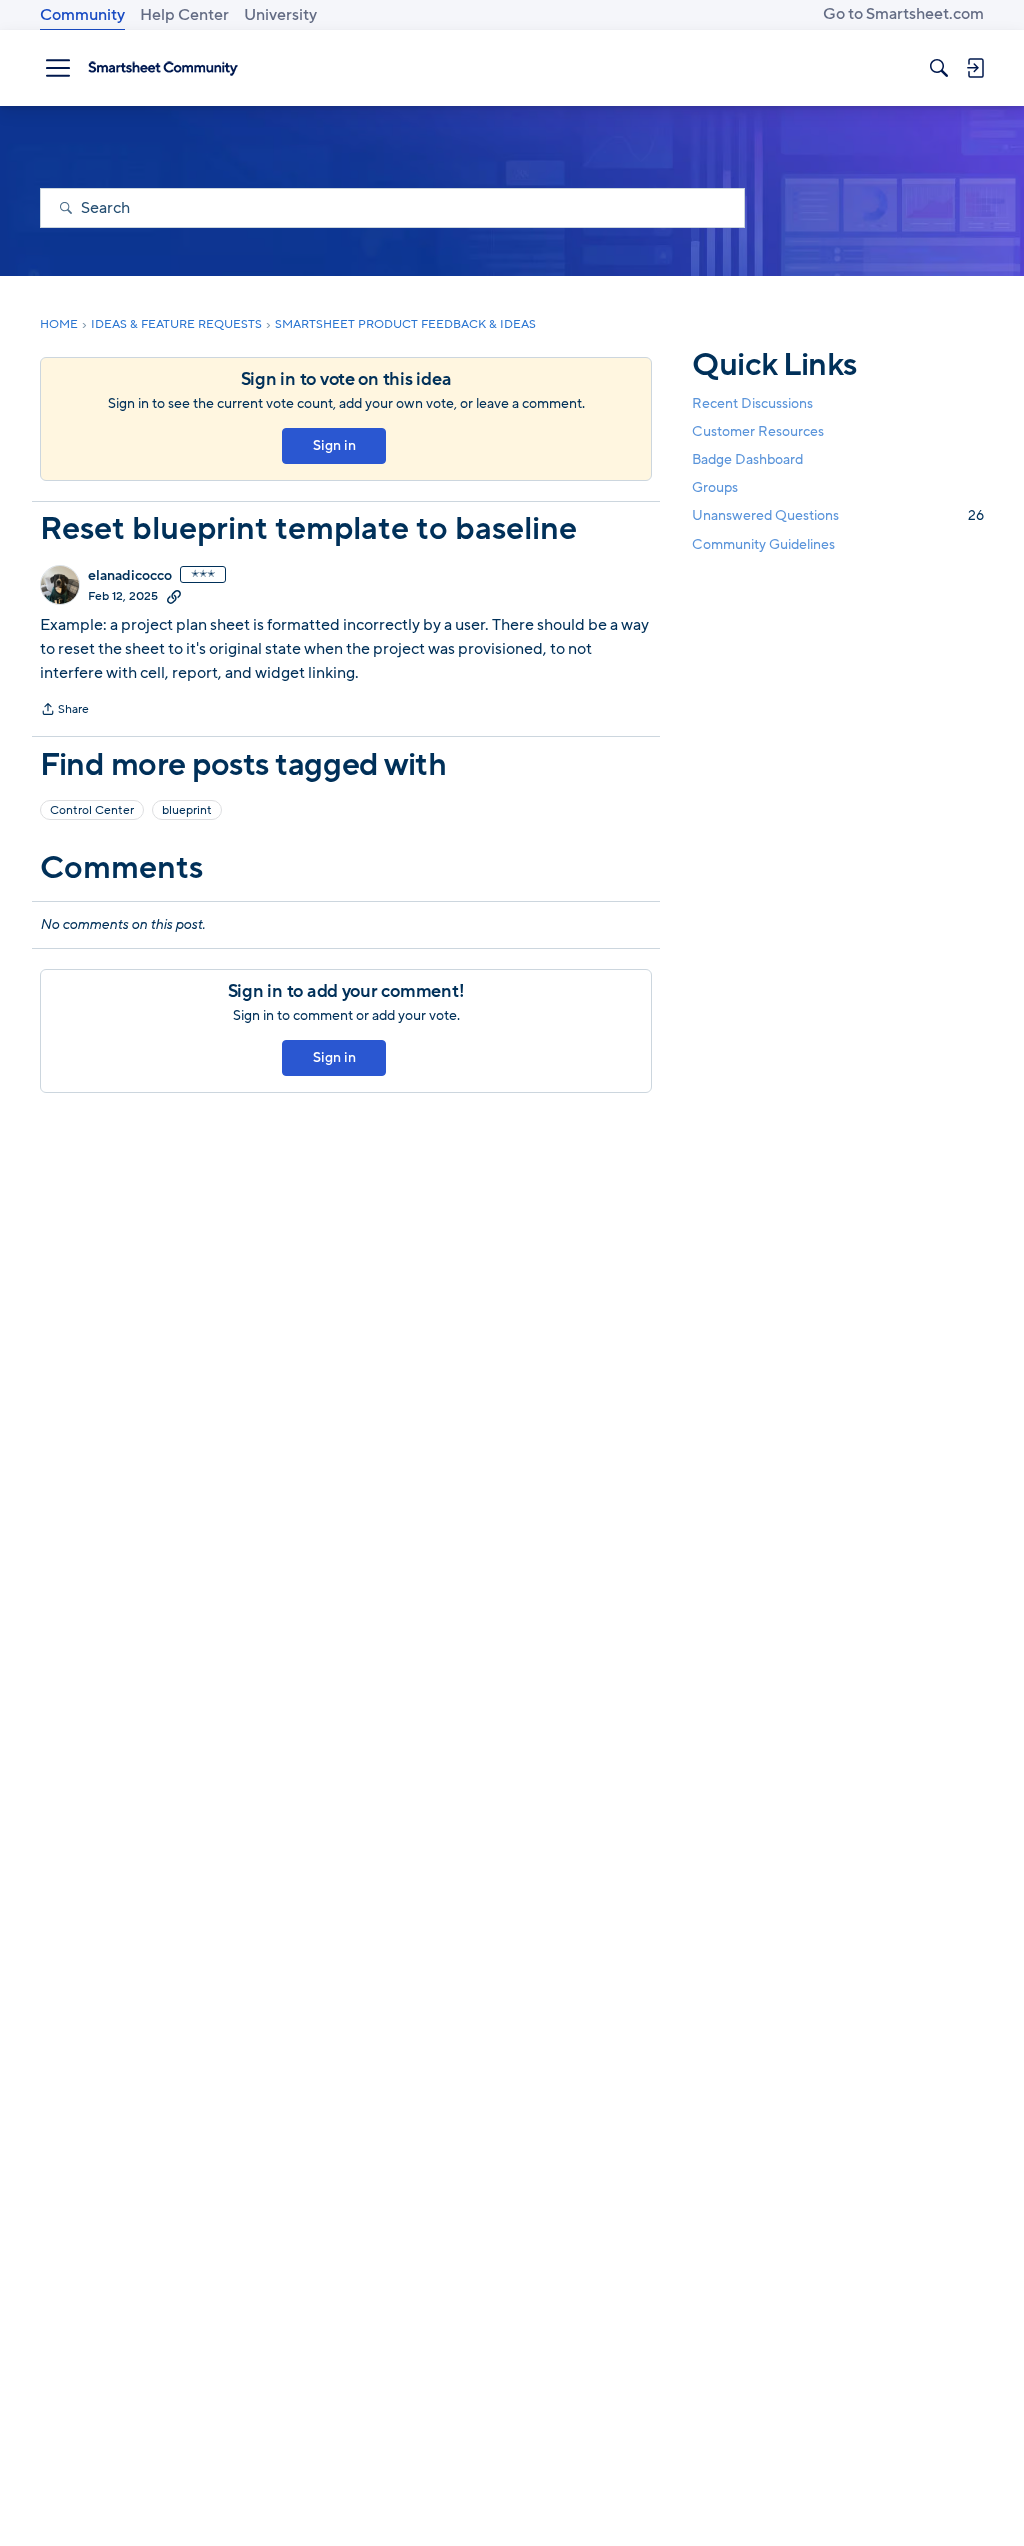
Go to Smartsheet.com (903, 14)
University (280, 15)
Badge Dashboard (747, 459)
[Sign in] (975, 68)
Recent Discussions (752, 403)
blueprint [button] (187, 810)
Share (64, 711)
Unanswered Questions (838, 515)
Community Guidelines (763, 544)
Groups (715, 487)
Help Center (184, 15)
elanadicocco (130, 576)
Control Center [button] (92, 810)
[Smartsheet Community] (163, 68)
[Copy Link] (174, 596)
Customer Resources (758, 431)
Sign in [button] (334, 445)
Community (82, 15)
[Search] (939, 68)
